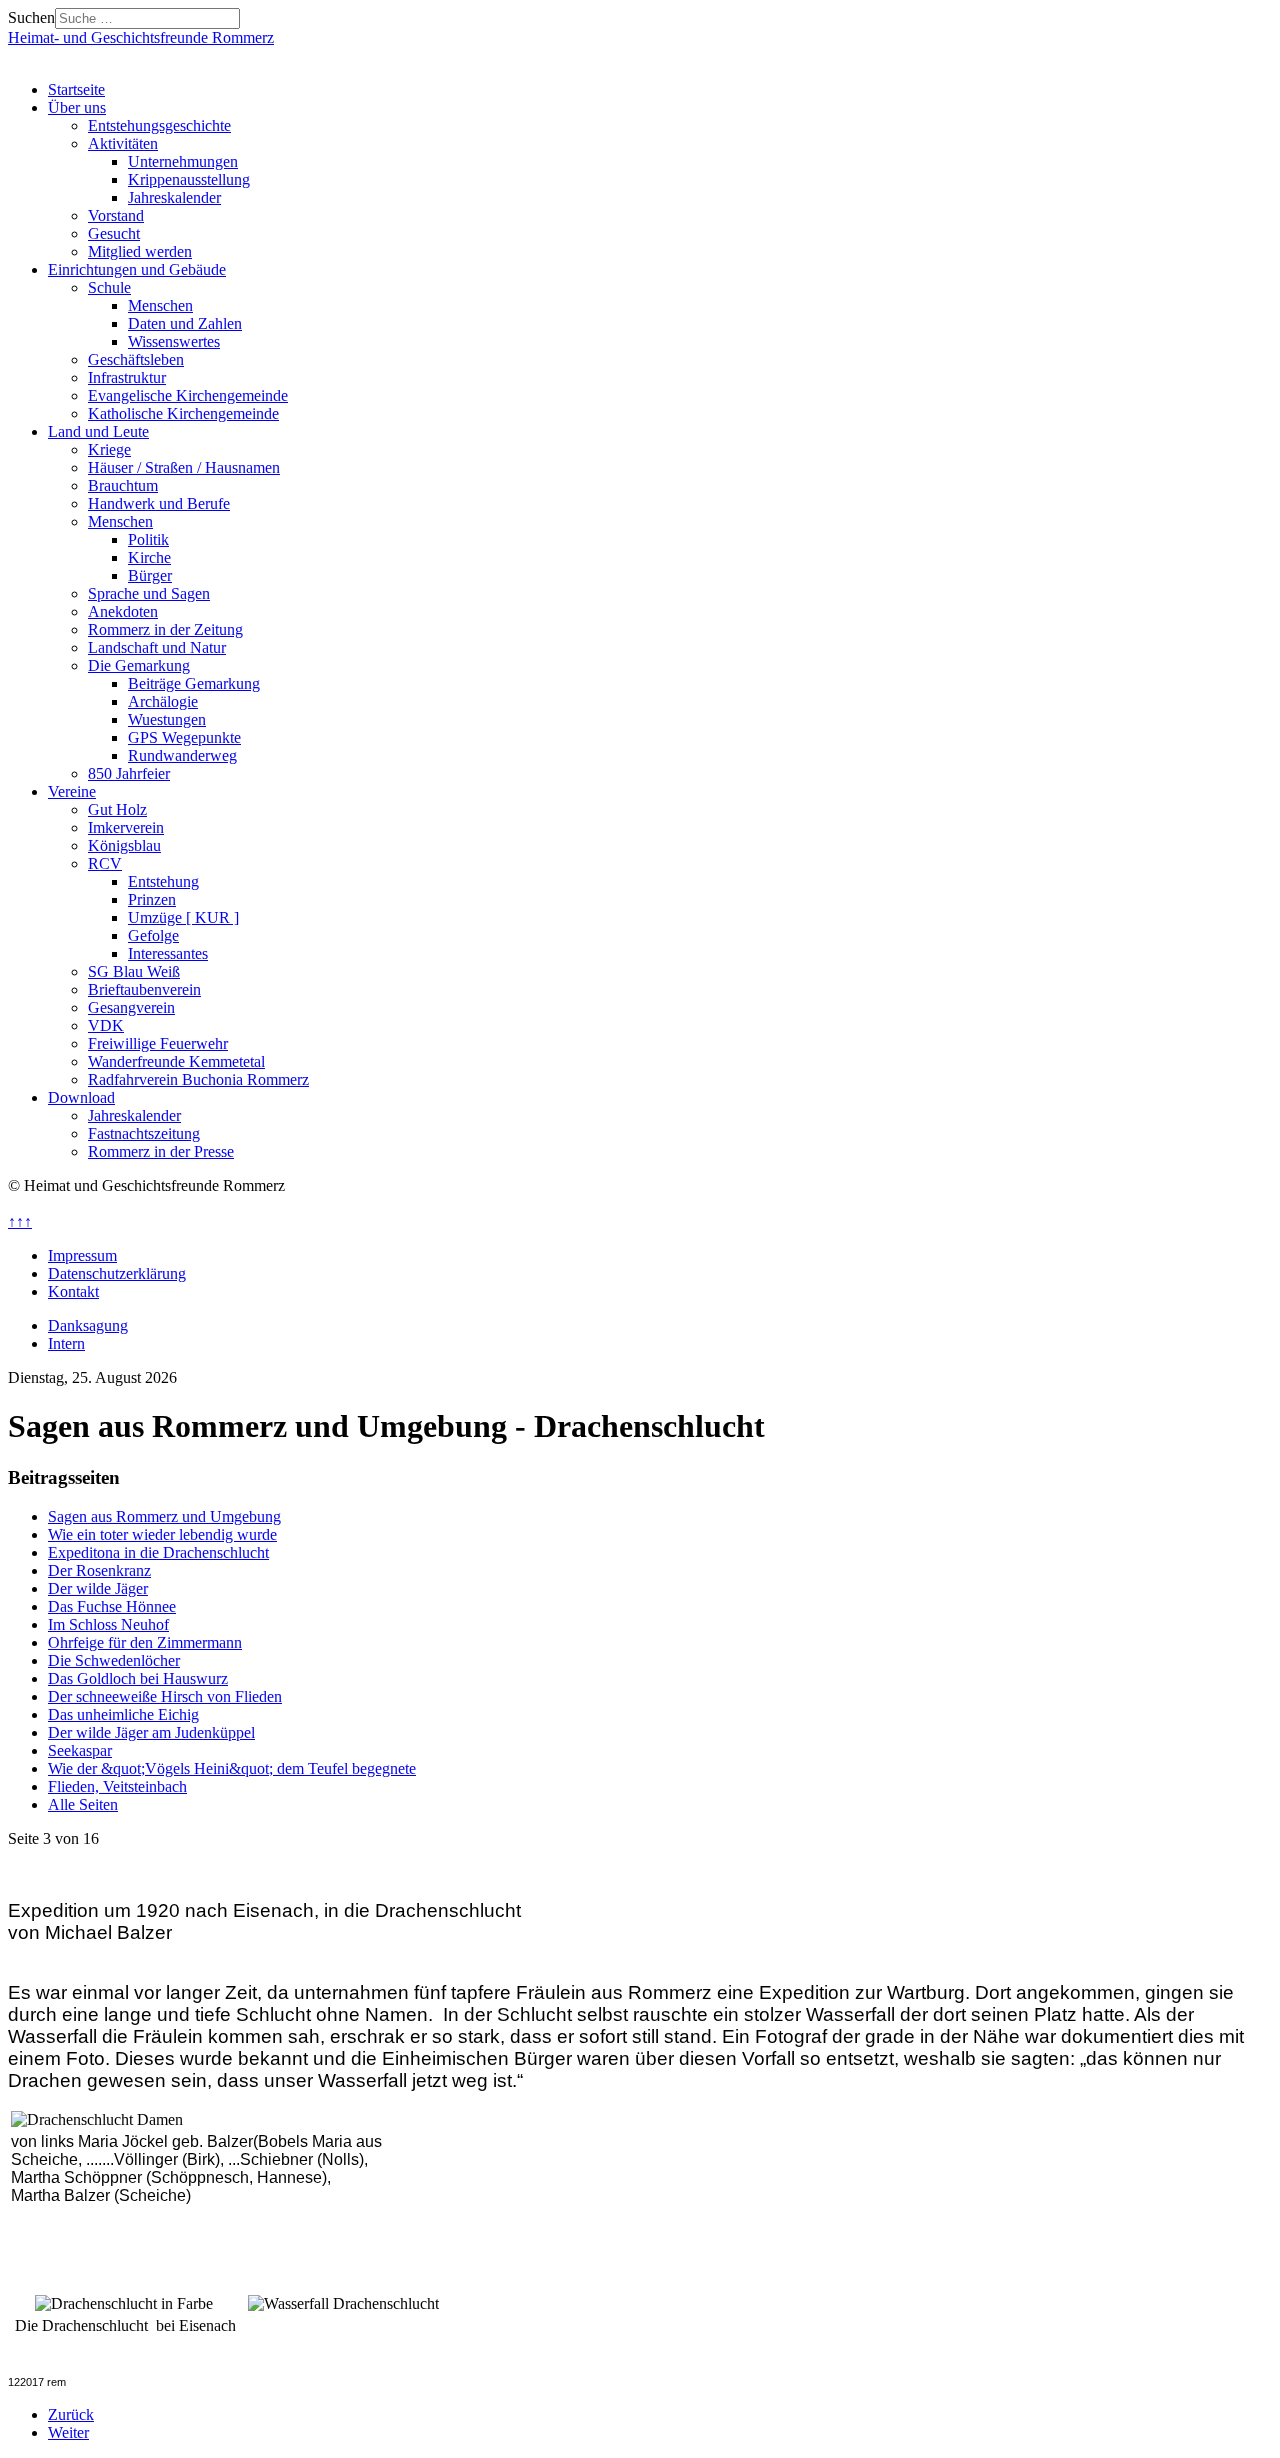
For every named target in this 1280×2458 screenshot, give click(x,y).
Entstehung (163, 881)
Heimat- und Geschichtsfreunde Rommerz (141, 37)
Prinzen (152, 899)
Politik (148, 539)
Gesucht (114, 233)
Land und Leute (98, 431)
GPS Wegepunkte (184, 737)
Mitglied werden (140, 251)
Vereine (72, 791)
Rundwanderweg (182, 755)
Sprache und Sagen (149, 593)
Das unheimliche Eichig (123, 1714)
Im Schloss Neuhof (108, 1624)
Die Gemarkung (139, 665)
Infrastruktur (127, 377)
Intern (66, 1343)
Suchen (31, 17)
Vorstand (116, 215)
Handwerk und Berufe (159, 503)
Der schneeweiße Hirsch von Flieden (165, 1696)
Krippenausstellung (189, 179)
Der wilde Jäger (98, 1588)
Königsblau (124, 845)
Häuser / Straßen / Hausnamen (184, 467)
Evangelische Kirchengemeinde (188, 395)
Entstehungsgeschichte (159, 125)
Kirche (149, 557)
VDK (106, 1025)
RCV (105, 863)
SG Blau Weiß (134, 971)
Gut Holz (117, 809)
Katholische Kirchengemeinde (183, 413)
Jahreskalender (174, 197)
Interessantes (168, 953)
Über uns (77, 107)
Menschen (160, 305)
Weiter (68, 2432)
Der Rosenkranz (99, 1570)
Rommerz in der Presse (161, 1151)
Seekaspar (80, 1750)
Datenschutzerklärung (117, 1273)
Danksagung (88, 1325)
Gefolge (153, 935)
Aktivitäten (123, 143)
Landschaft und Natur (157, 647)
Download (81, 1097)
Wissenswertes (174, 341)
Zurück (71, 2414)
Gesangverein (131, 1007)
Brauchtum (123, 485)
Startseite (76, 89)
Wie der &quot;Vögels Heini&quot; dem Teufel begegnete (232, 1768)
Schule (109, 287)
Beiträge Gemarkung (194, 683)
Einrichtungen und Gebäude (137, 269)
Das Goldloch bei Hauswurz (138, 1678)
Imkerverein (126, 827)
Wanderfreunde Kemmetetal (176, 1061)
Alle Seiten (83, 1804)
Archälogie (163, 701)
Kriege (109, 449)
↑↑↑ (20, 1221)
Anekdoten (123, 611)
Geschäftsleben (136, 359)
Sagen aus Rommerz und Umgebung (164, 1516)
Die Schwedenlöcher (114, 1660)
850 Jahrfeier (129, 773)
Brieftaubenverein (144, 989)
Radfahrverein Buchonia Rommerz (198, 1079)
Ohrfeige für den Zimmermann (145, 1642)
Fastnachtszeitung (144, 1133)
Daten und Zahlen (185, 323)
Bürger (150, 575)
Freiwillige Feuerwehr (158, 1043)
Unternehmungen (183, 161)
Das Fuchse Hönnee (112, 1606)
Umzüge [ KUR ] (183, 917)
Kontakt (73, 1291)
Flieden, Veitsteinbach (117, 1786)
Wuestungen (167, 719)
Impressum (82, 1255)
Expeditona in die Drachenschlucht (158, 1552)
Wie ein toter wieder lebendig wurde (162, 1534)
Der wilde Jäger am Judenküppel (151, 1732)
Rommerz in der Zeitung (165, 629)
